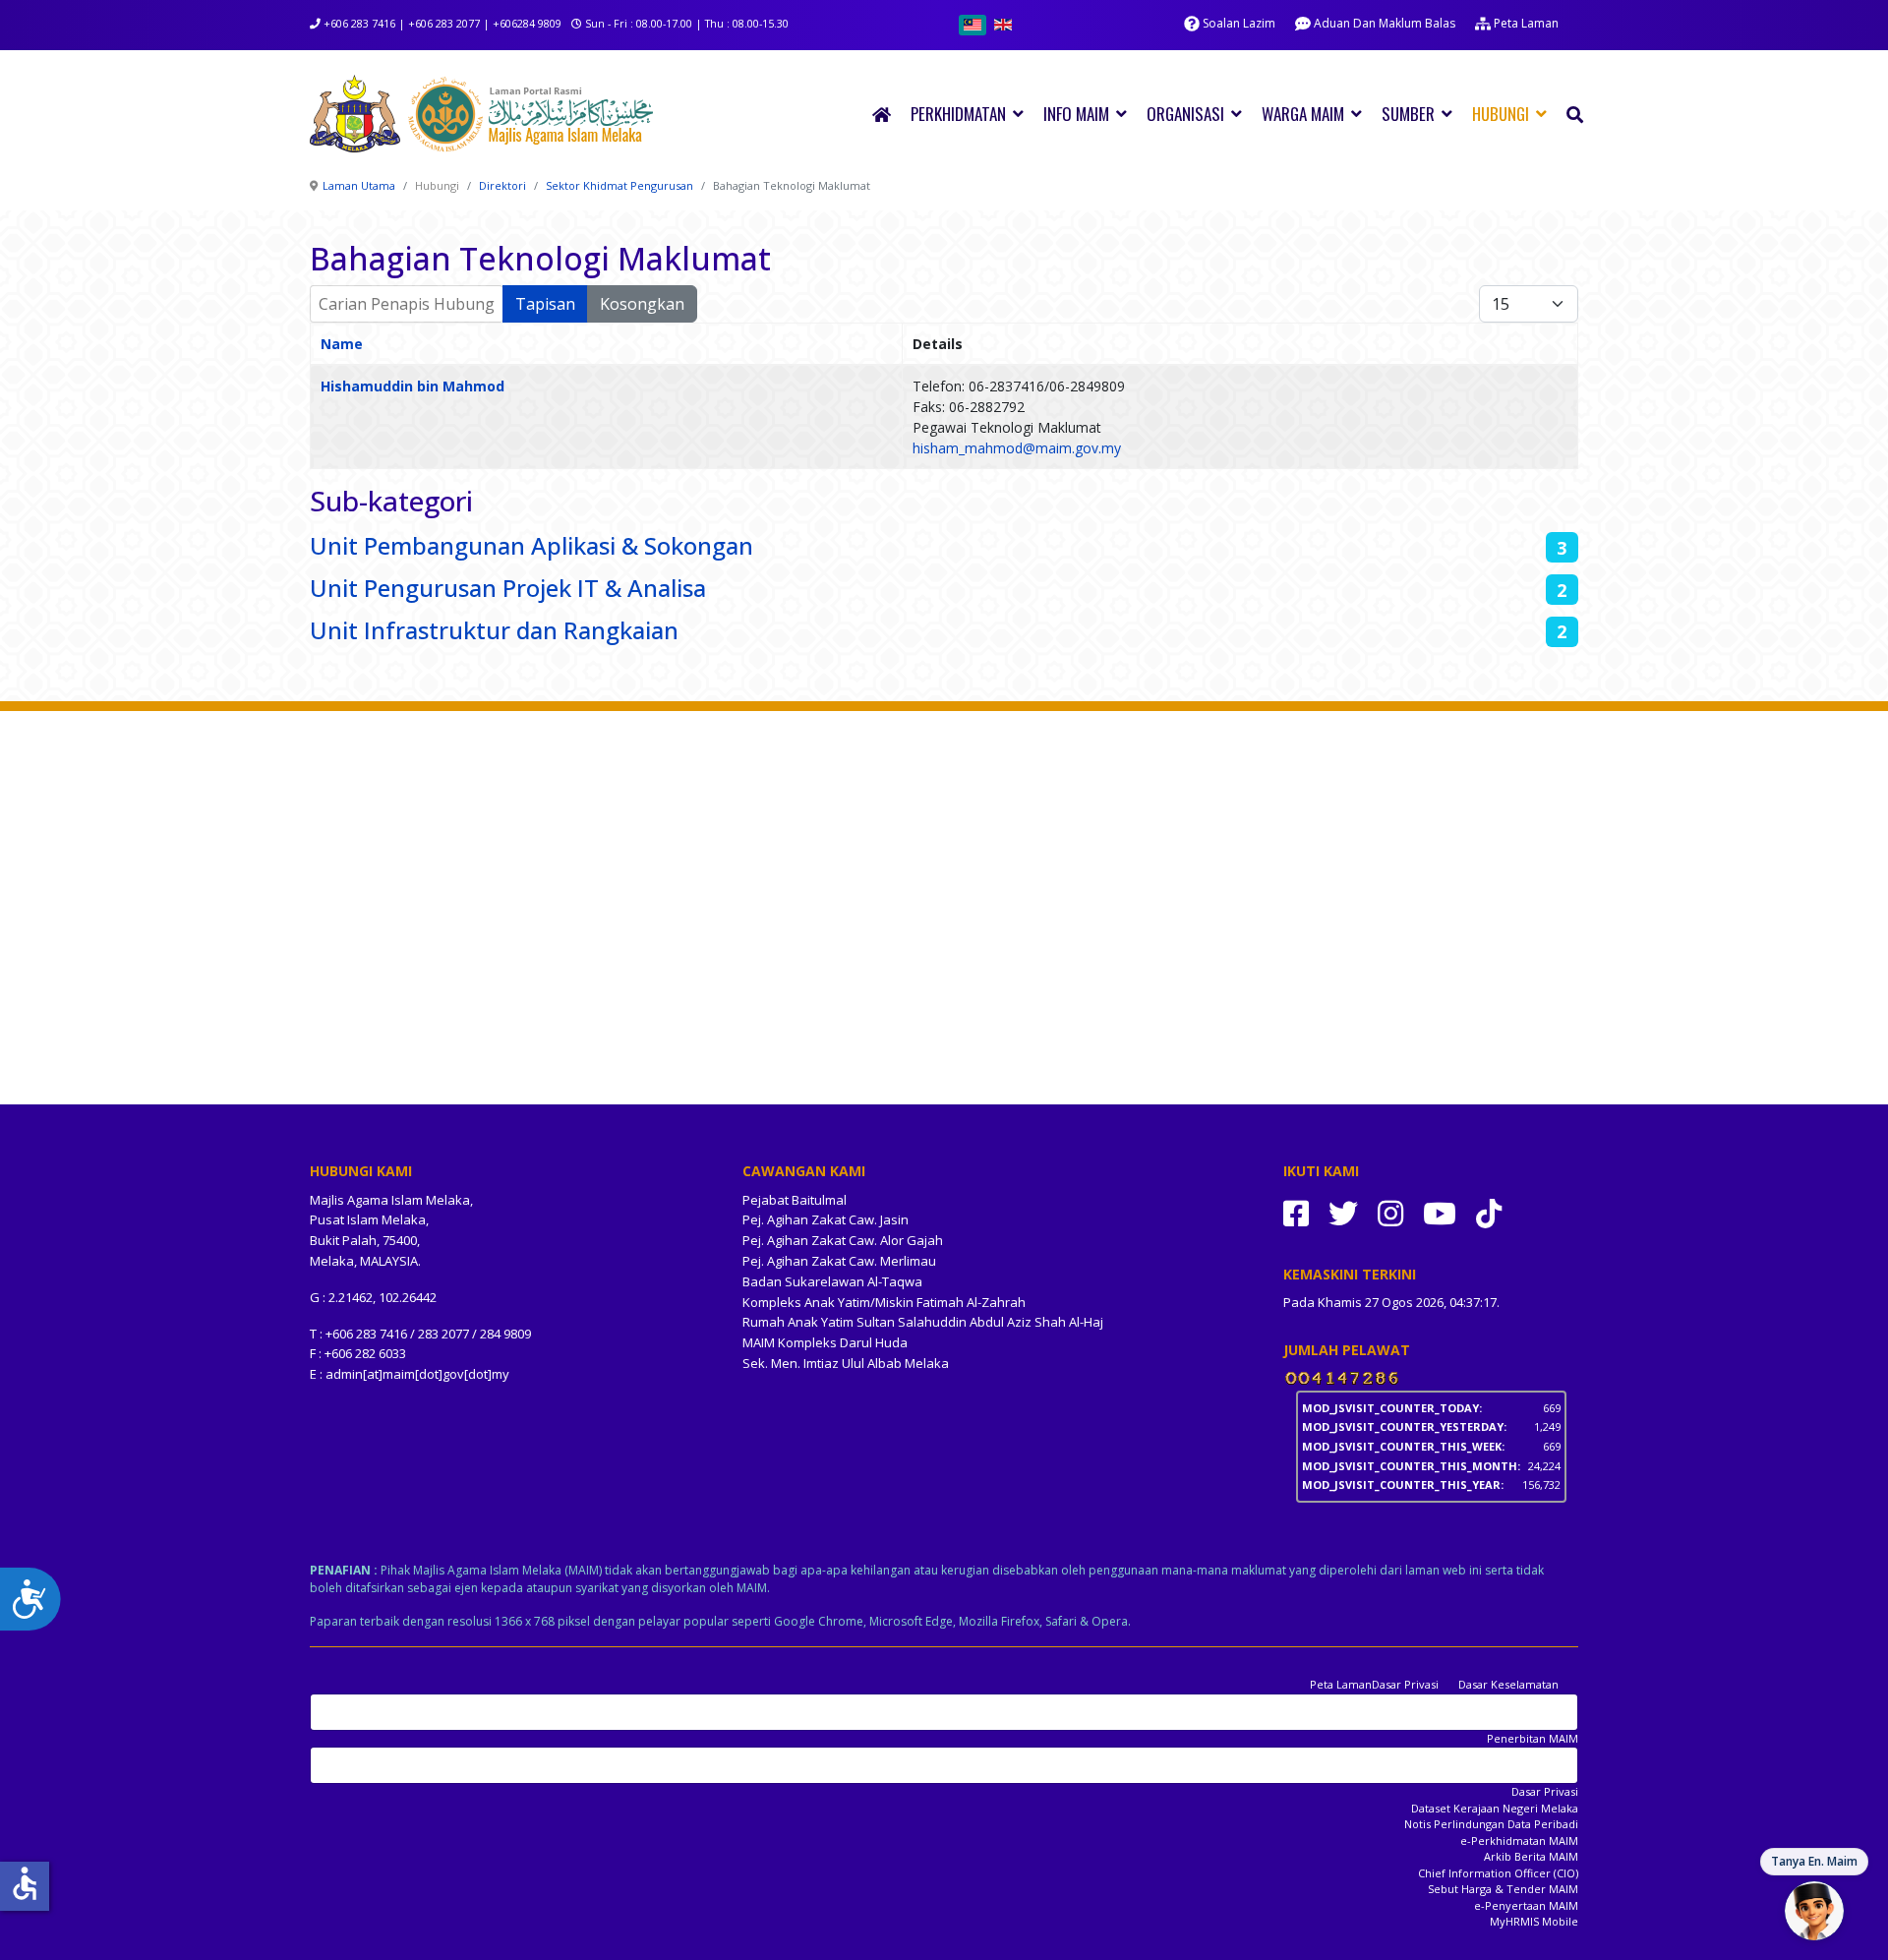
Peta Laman (1341, 1684)
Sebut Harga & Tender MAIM (1503, 1889)
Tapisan (545, 304)
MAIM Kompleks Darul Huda (825, 1342)
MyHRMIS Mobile (1534, 1921)
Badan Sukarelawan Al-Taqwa (832, 1281)
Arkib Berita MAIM (1531, 1856)
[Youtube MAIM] (1440, 1213)
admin (344, 1374)
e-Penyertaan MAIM (1526, 1905)
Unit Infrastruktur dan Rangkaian (494, 630)
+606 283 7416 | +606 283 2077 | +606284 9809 (442, 23)
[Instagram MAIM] (1390, 1213)
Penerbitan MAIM (1533, 1738)
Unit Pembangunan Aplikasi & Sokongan (531, 545)
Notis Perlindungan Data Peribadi (1491, 1824)
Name (342, 344)
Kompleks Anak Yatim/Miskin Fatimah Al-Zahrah (884, 1302)
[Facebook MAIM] (1296, 1213)
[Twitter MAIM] (1343, 1213)
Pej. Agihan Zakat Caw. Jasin (826, 1219)
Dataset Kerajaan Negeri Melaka (1495, 1808)
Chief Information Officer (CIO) (1498, 1873)
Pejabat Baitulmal (795, 1200)
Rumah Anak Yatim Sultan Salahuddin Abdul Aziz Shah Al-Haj (923, 1322)
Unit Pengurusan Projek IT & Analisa (508, 588)
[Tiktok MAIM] (1489, 1213)
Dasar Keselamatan (1508, 1684)
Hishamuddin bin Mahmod (413, 386)
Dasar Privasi (1405, 1684)
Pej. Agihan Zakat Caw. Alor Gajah (843, 1240)
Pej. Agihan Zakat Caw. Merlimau (839, 1261)
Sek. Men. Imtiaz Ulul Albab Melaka (846, 1363)
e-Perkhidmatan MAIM (1519, 1841)
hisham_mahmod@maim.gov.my (1017, 448)
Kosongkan (642, 304)
